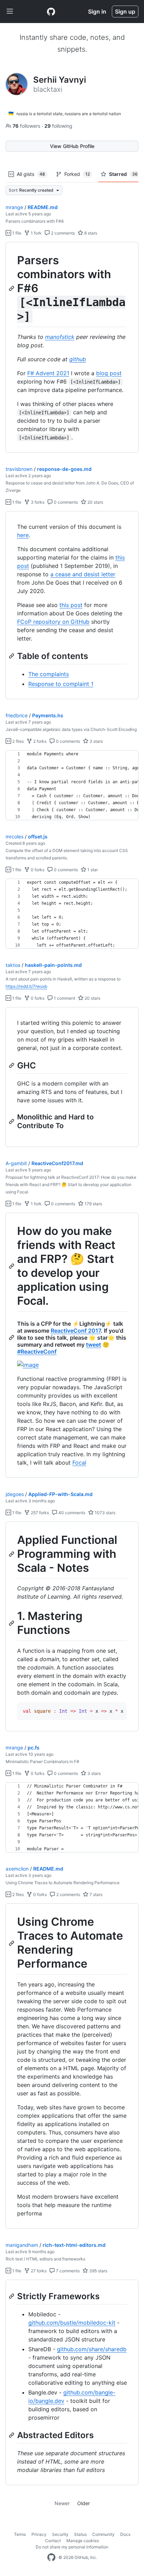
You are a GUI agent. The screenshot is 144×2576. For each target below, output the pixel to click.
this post (71, 605)
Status (80, 2534)
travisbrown (19, 469)
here (23, 535)
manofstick (60, 337)
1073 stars (105, 1513)
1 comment (64, 998)
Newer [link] (62, 2503)
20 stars (95, 502)
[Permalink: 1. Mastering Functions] (12, 1623)
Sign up (125, 12)
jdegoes (15, 1494)
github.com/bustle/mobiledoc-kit (72, 2323)
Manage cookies (83, 2541)
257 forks (39, 1513)
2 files (17, 741)
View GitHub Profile (72, 146)
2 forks (39, 741)
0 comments (65, 502)
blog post (109, 373)
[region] (72, 347)
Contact (53, 2541)
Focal (79, 1463)
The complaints (49, 674)
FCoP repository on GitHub (53, 622)
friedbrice (17, 715)
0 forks (37, 870)
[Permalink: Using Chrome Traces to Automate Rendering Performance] (12, 1943)
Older (84, 2503)
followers (27, 126)
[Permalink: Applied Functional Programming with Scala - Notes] (12, 1554)
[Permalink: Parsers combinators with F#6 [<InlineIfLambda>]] (12, 288)
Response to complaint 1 (61, 684)
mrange (14, 207)
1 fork (36, 233)
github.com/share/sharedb (92, 2349)
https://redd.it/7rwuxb (26, 986)
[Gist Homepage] (51, 12)
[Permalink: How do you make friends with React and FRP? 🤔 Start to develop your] (12, 1266)
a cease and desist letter (83, 574)
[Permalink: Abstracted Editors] (12, 2435)
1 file (16, 233)
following (58, 126)
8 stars (90, 233)
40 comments (71, 1513)
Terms (20, 2534)
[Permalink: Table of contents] (12, 656)
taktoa (13, 965)
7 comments (67, 2271)
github (78, 359)
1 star (92, 870)
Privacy (39, 2534)
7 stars (95, 1894)
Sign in (97, 12)
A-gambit (16, 1163)
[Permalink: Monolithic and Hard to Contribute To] (12, 1122)
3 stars (96, 741)
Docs (125, 2534)
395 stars (98, 2271)
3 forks (37, 502)
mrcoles (15, 837)
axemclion (17, 1869)
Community (103, 2534)
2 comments (62, 233)
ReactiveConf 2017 (76, 1331)
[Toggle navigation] (10, 12)
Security (60, 2534)
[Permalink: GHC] (12, 1065)
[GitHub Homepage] (51, 2558)
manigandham (22, 2245)
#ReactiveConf (37, 1352)
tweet (93, 1345)
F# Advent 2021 (48, 373)
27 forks (38, 2271)
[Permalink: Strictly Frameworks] (12, 2296)
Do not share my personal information (72, 2547)
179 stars (93, 1204)
